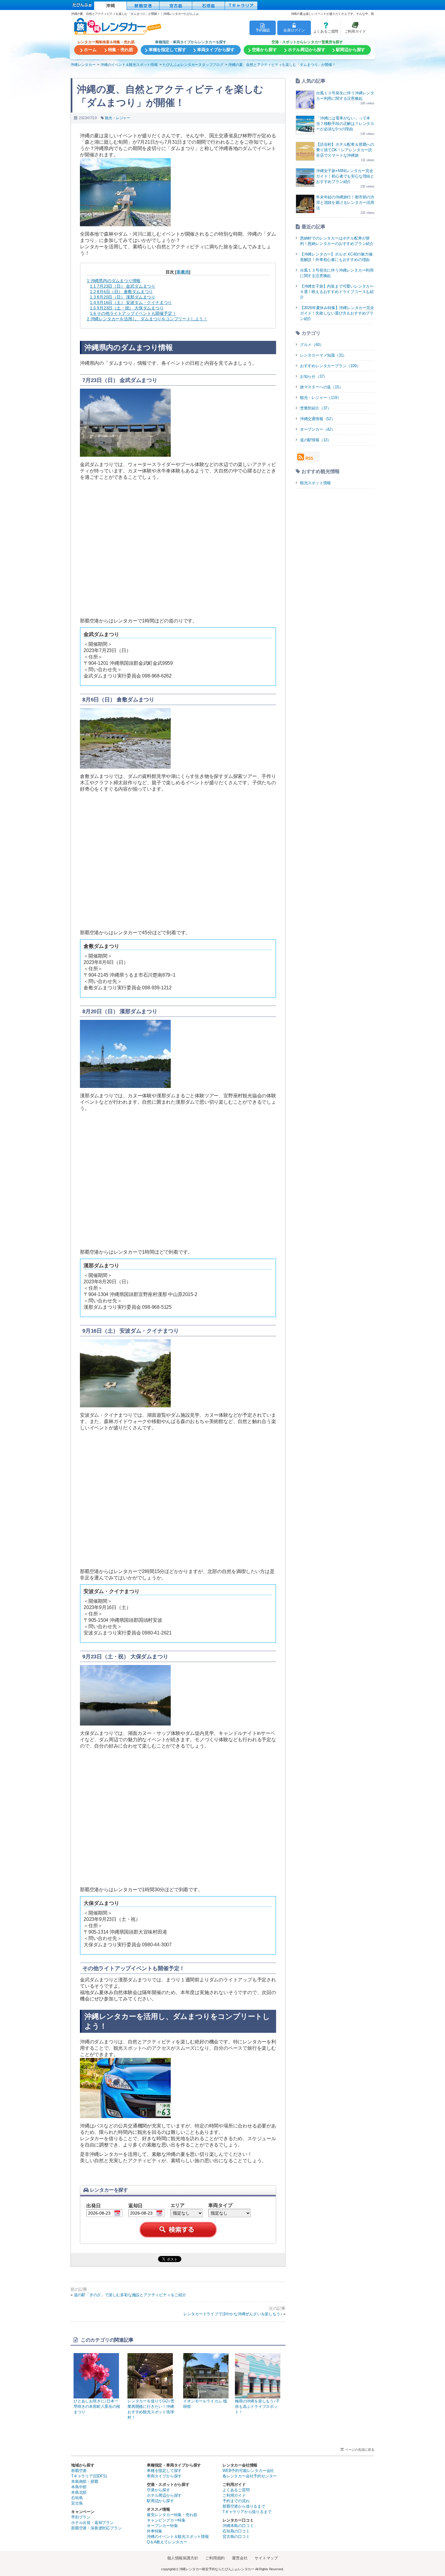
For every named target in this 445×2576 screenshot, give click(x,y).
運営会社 (240, 2558)
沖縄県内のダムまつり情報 (114, 281)
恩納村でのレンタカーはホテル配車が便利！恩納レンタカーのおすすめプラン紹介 (337, 241)
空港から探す (158, 2490)
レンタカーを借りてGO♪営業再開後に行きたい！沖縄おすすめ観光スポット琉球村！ (151, 2409)
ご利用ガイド (353, 28)
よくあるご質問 (325, 28)
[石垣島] (208, 6)
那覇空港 (79, 2471)
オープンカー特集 (162, 2526)
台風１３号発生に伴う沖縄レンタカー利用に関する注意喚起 (337, 273)
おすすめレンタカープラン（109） (330, 366)
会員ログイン (294, 30)
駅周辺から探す (160, 2501)
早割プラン (81, 2517)
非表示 (183, 272)
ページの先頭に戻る (360, 2450)
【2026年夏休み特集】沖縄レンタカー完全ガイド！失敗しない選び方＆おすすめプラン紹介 (337, 313)
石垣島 (77, 2498)
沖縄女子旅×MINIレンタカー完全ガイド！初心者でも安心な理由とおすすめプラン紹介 (345, 176)
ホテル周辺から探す (164, 2495)
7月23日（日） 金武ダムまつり (123, 286)
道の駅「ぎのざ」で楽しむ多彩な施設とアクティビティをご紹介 (130, 2295)
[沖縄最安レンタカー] (110, 6)
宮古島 (77, 2503)
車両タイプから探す (164, 2476)
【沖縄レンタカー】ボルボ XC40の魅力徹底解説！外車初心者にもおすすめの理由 (336, 257)
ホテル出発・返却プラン (92, 2523)
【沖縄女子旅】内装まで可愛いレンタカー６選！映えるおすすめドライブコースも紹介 (337, 292)
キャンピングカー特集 (166, 2520)
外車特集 (155, 2531)
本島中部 (79, 2487)
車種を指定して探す (164, 2471)
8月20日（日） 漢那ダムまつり (123, 297)
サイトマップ (266, 2558)
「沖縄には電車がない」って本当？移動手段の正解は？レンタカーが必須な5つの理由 (345, 124)
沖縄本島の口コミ (238, 2526)
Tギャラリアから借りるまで (247, 2512)
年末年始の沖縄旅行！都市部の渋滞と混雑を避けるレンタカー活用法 (345, 202)
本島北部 (79, 2492)
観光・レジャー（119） (321, 398)
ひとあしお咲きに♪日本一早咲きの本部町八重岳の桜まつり (97, 2406)
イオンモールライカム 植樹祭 (205, 2404)
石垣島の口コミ (236, 2531)
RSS (309, 458)
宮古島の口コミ (236, 2537)
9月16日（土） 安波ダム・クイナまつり (131, 302)
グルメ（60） (312, 345)
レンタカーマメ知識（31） (323, 355)
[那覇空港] (143, 6)
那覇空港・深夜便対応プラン (96, 2528)
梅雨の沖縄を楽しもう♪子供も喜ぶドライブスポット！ (257, 2406)
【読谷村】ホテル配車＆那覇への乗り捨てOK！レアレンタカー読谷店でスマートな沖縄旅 (345, 150)
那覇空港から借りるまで (244, 2506)
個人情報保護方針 (183, 2558)
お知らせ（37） (314, 376)
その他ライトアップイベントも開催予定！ (133, 313)
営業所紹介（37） (316, 408)
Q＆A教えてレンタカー (167, 2542)
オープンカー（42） (318, 429)
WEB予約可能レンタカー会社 (248, 2471)
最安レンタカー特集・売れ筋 (172, 2515)
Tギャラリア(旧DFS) (89, 2476)
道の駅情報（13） (316, 440)
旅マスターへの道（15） (321, 387)
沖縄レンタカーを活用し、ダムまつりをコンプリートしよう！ (147, 319)
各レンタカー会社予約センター (250, 2476)
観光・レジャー (118, 118)
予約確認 (263, 30)
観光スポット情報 (315, 483)
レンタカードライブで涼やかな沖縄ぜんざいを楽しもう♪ (233, 2314)
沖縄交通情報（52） (318, 419)
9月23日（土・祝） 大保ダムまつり (127, 308)
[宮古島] (176, 6)
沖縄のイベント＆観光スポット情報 (178, 2537)
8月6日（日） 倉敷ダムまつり (121, 292)
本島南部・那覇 (85, 2481)
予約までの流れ (236, 2501)
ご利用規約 (215, 2558)
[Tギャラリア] (241, 6)
